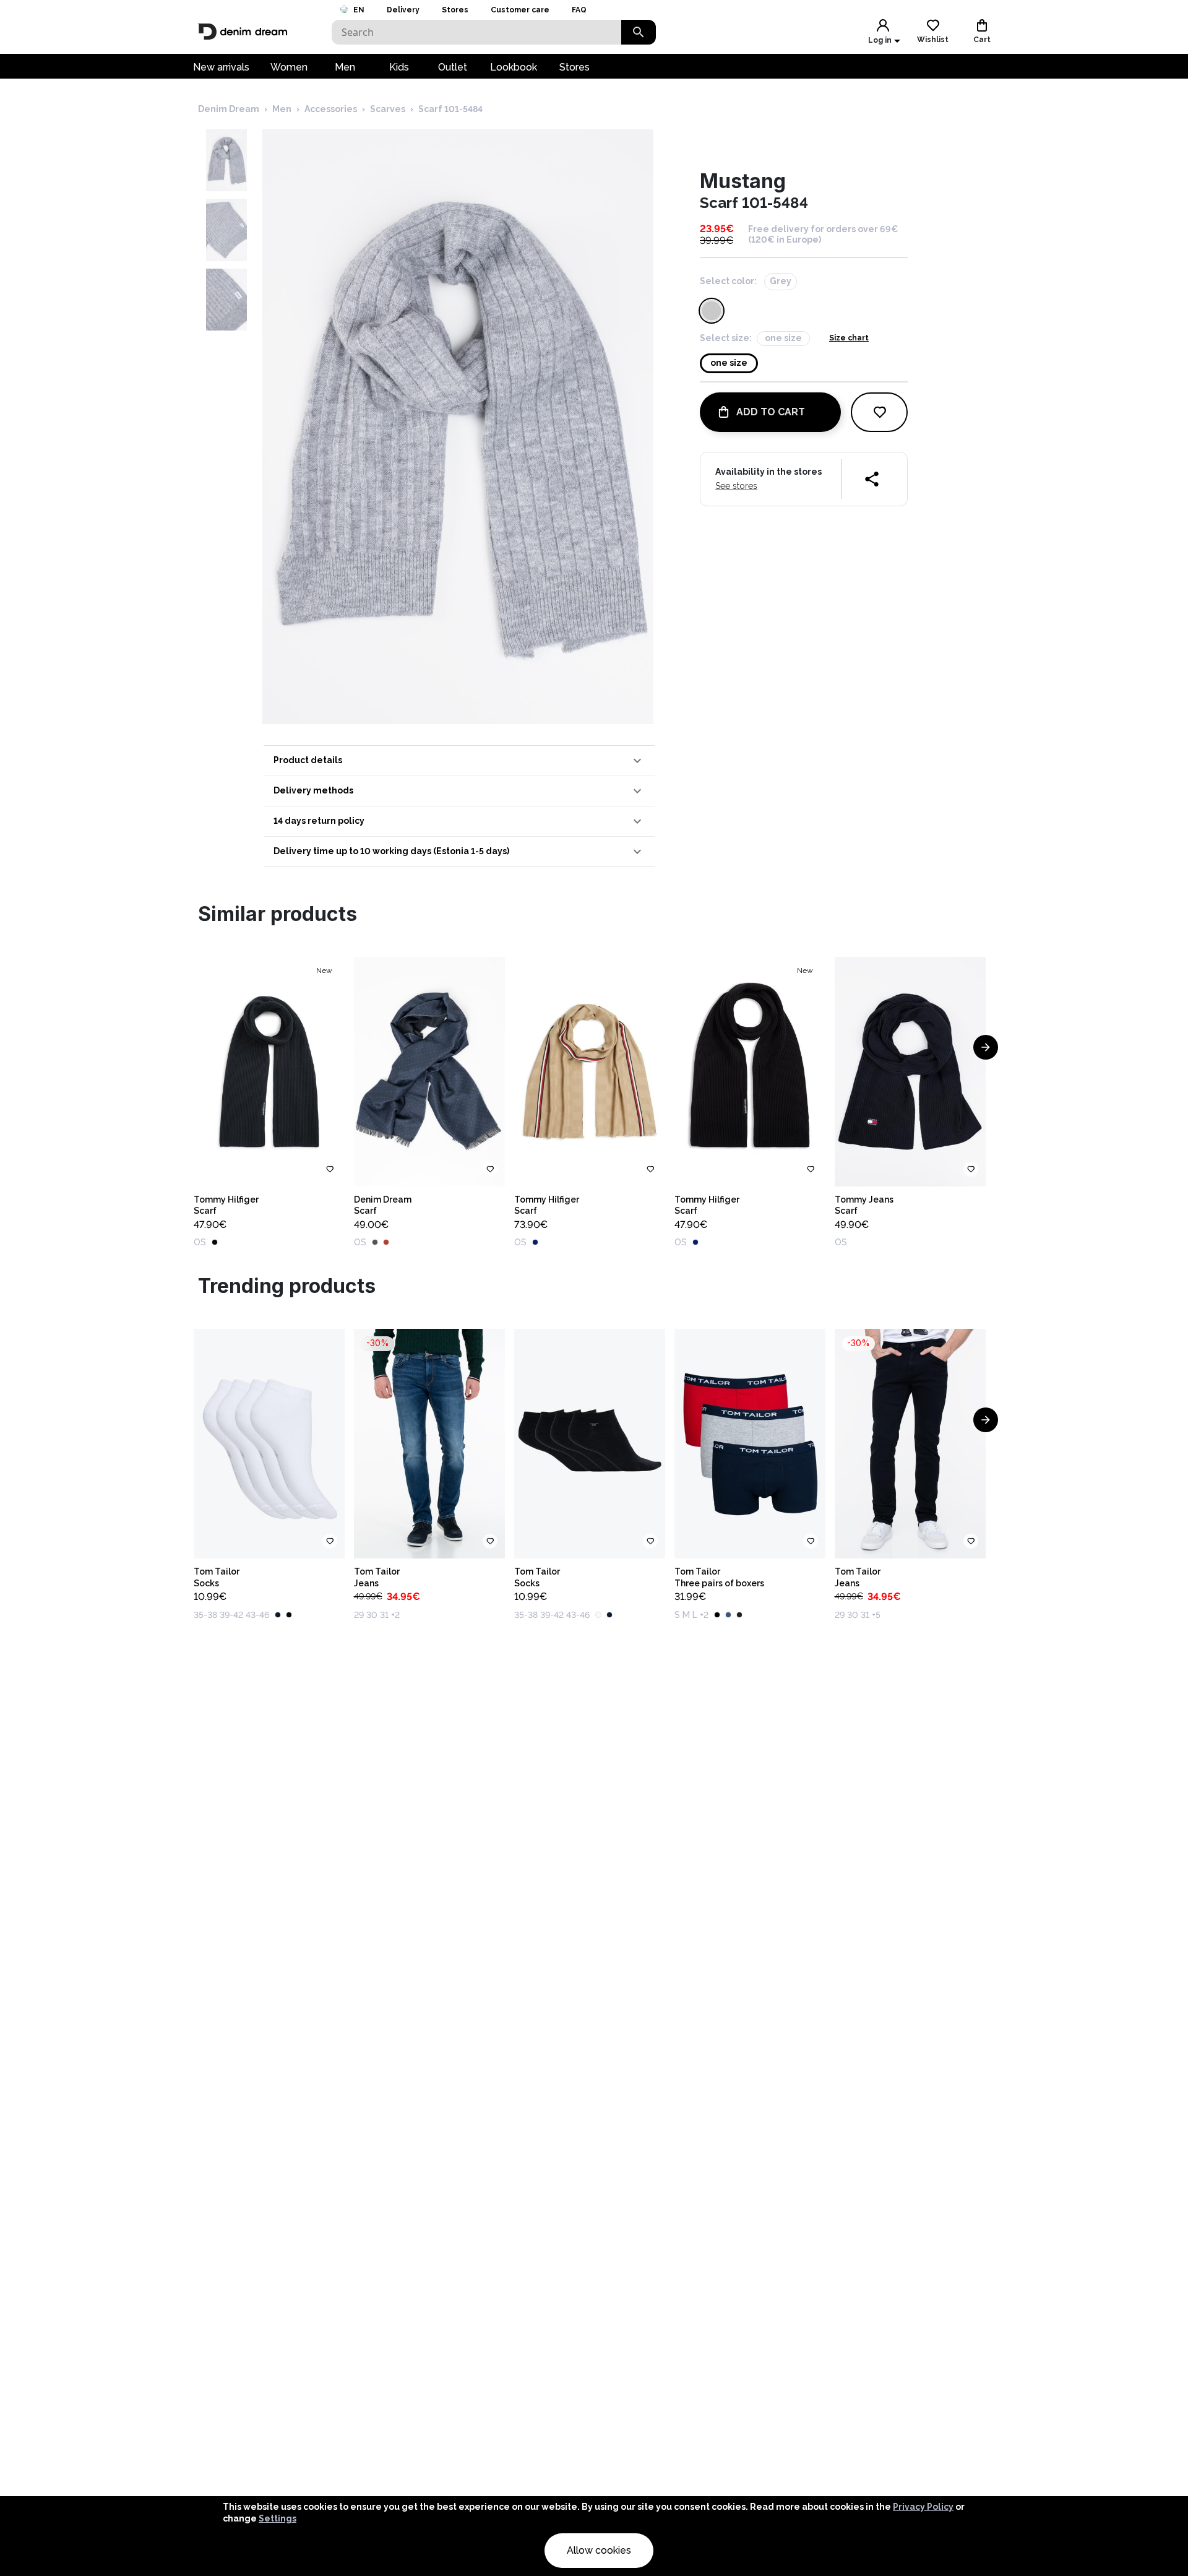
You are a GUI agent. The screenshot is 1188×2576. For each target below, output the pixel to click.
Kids (399, 67)
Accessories (331, 109)
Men (345, 67)
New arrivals (221, 67)
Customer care (520, 10)
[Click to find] (639, 32)
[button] (459, 761)
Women (289, 67)
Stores (455, 10)
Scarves (388, 109)
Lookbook (514, 67)
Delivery (403, 10)
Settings (278, 2518)
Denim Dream (229, 109)
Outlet (453, 67)
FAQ (579, 10)
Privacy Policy (923, 2507)
